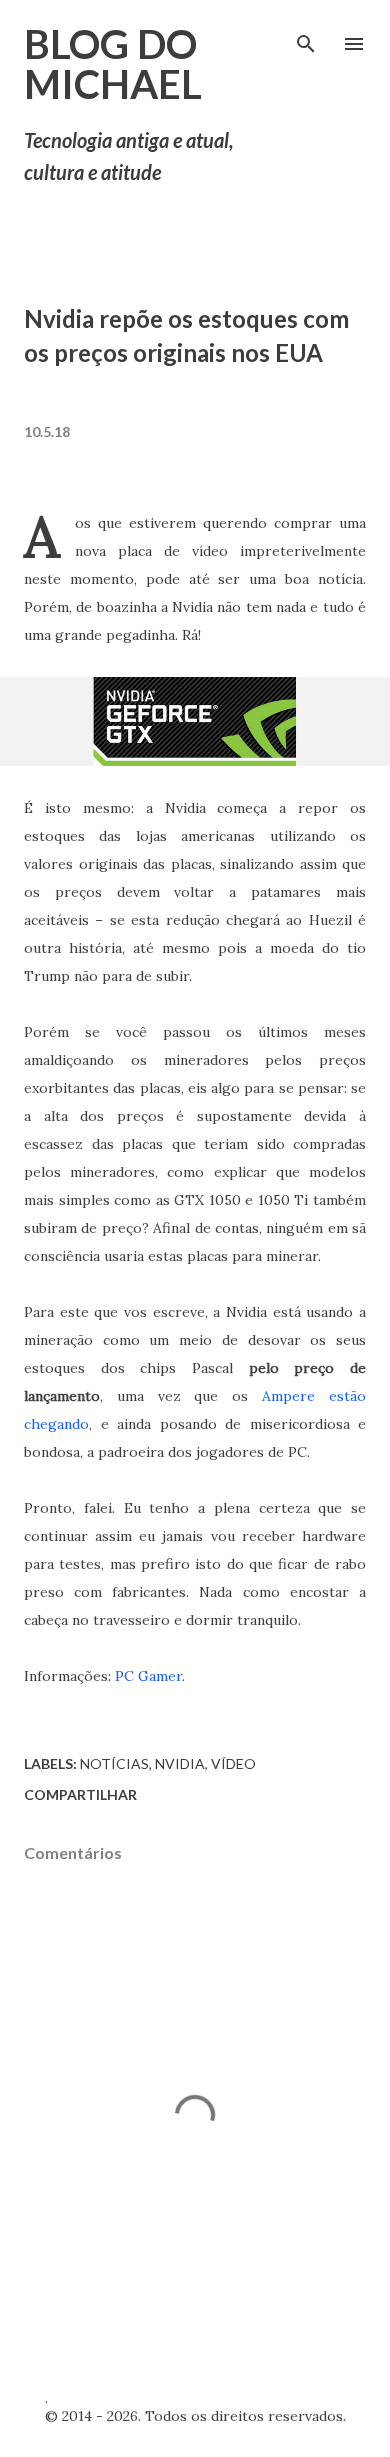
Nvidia (180, 1763)
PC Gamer (148, 1676)
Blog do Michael (113, 64)
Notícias (114, 1763)
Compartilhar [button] (80, 1794)
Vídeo (233, 1763)
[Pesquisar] (306, 36)
